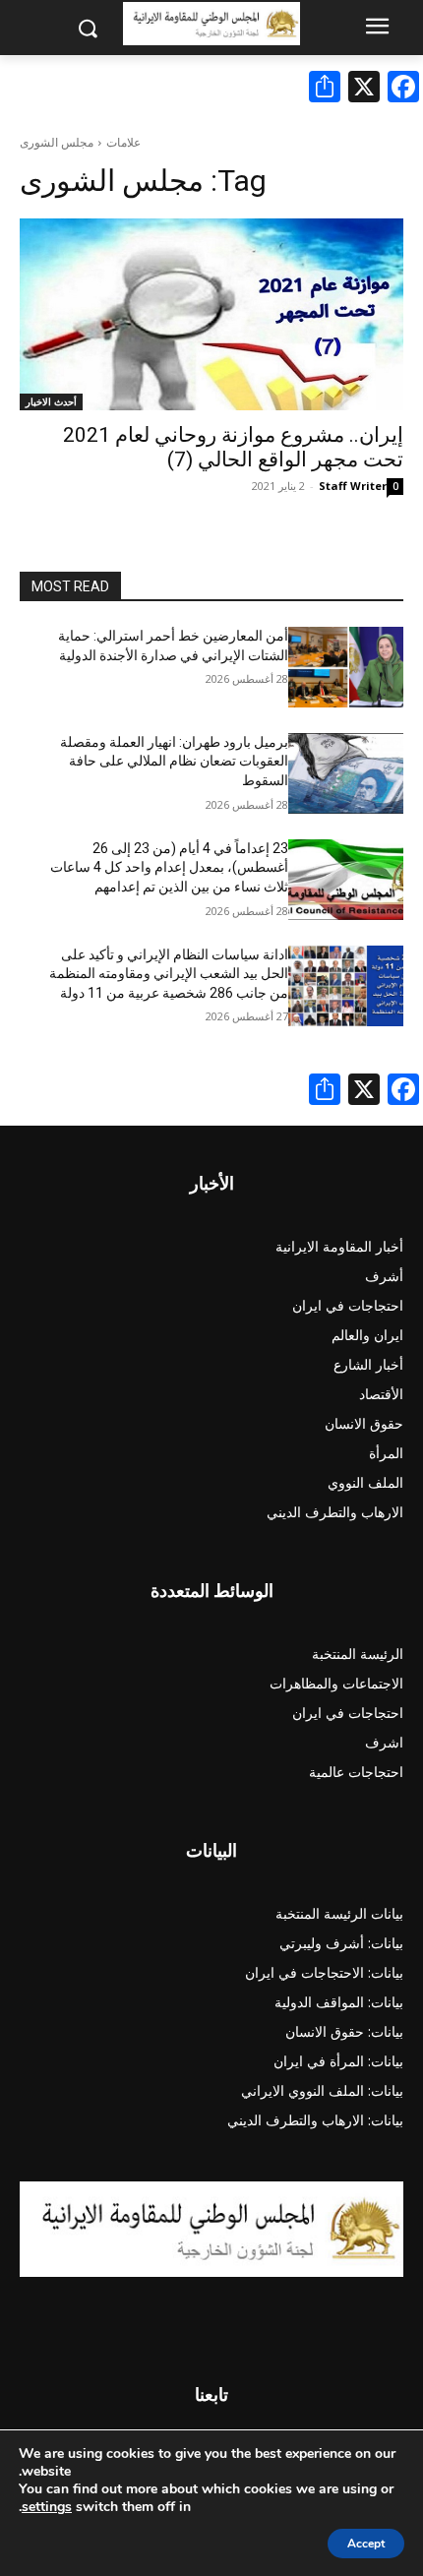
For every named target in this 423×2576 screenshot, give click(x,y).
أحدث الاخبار (51, 401)
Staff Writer (353, 486)
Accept (366, 2544)
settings (47, 2507)
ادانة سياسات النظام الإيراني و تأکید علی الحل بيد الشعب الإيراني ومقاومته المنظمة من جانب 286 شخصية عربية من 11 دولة (169, 974)
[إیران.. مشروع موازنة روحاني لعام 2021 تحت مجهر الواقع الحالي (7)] (211, 314)
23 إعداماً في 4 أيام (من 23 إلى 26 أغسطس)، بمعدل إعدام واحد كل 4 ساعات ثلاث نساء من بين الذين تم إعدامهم (169, 867)
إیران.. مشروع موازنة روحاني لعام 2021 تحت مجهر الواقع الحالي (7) (233, 447)
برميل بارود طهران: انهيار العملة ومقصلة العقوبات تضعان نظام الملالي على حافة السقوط (174, 761)
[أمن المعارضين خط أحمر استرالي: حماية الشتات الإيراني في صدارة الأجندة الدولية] (346, 667)
